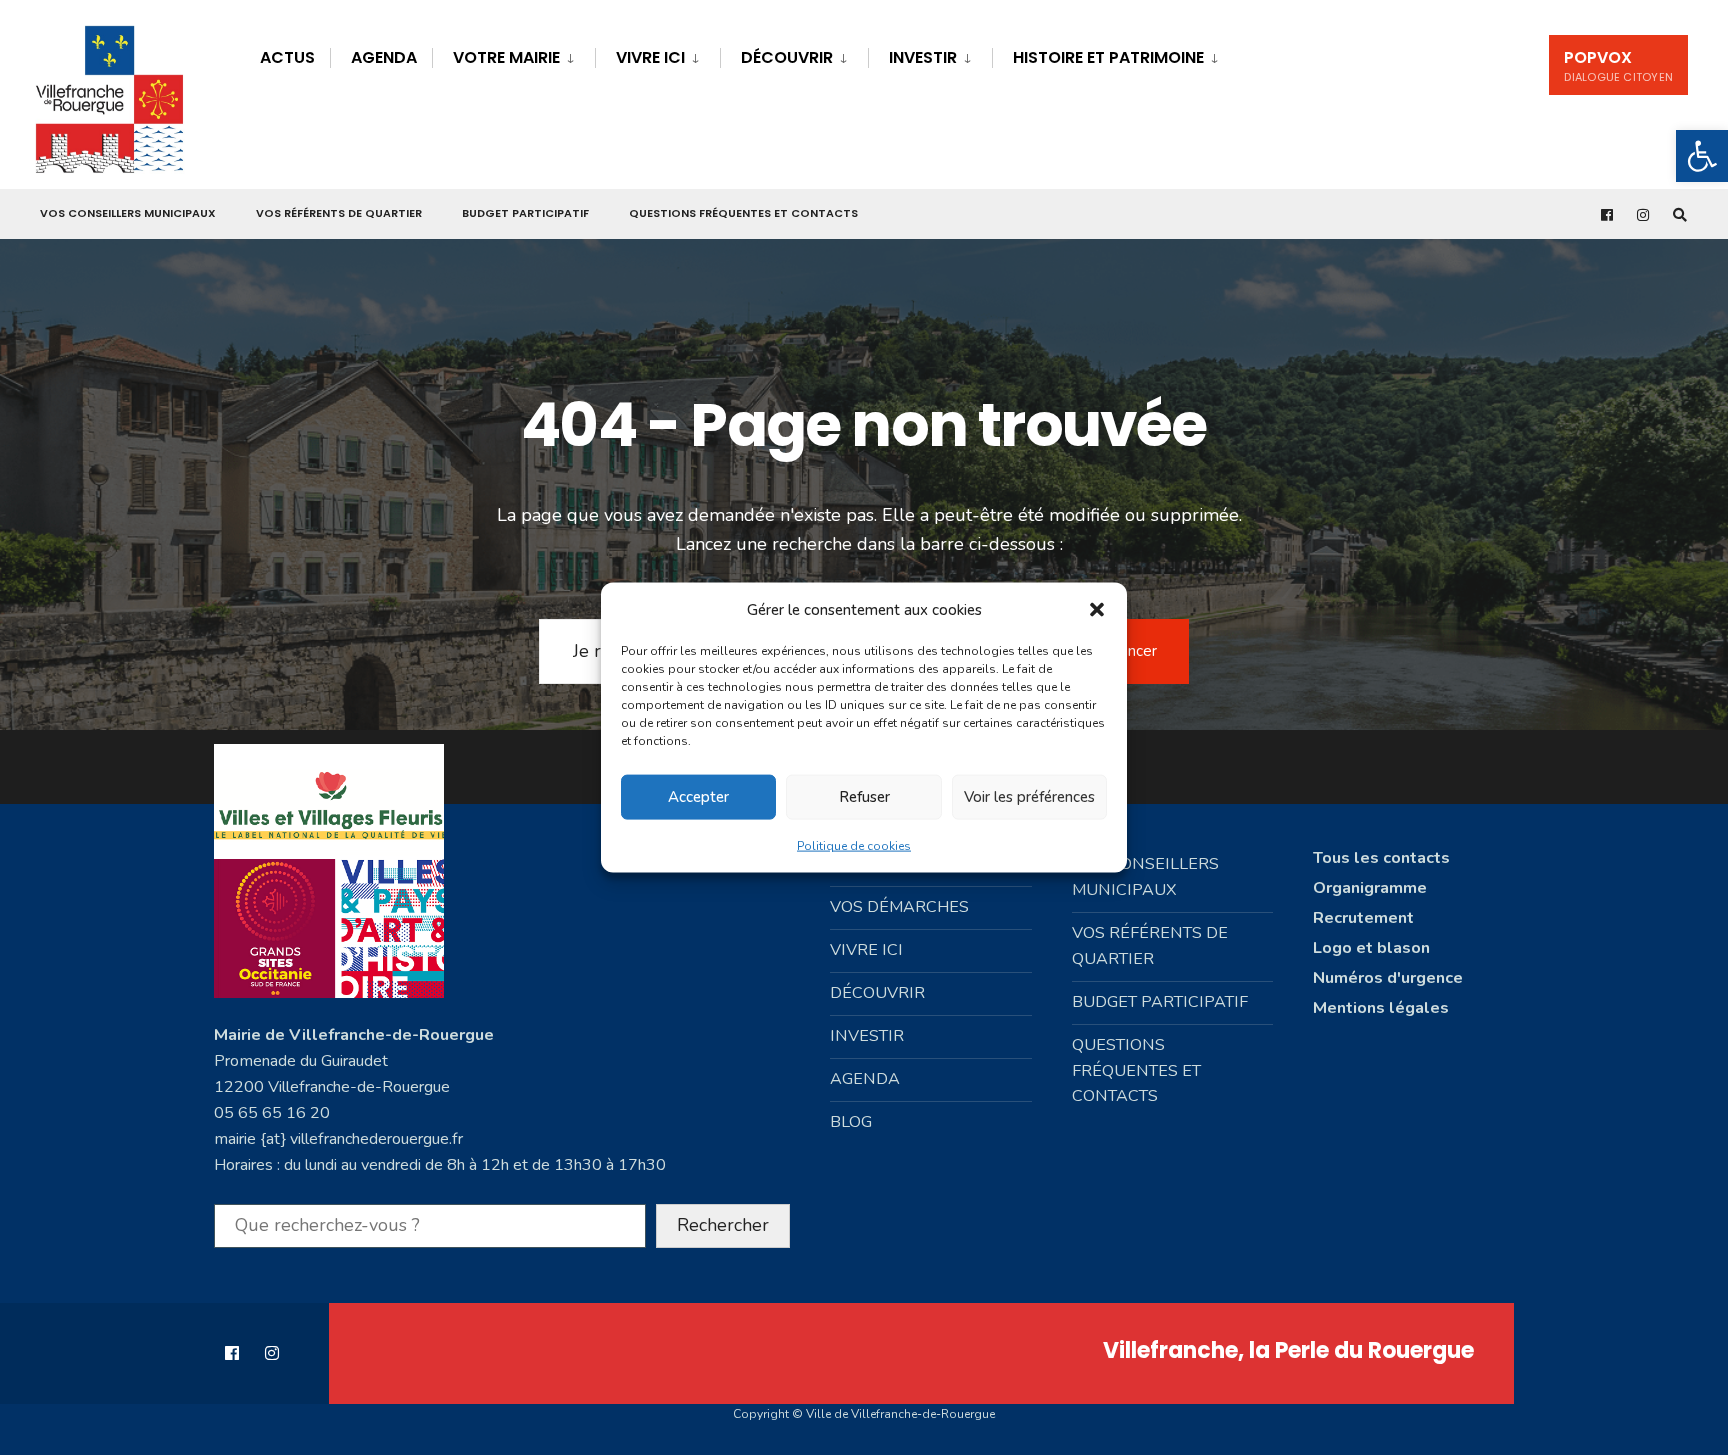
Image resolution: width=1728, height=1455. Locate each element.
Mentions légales (1381, 1008)
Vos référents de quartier (339, 213)
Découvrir (787, 57)
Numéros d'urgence (1388, 978)
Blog (851, 1122)
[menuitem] (513, 54)
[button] (1702, 156)
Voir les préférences (1029, 797)
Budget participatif (525, 213)
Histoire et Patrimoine (1108, 57)
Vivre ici (650, 57)
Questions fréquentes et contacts (743, 213)
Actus (287, 57)
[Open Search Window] (1680, 214)
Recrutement (1363, 918)
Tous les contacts (1381, 858)
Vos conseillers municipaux (128, 213)
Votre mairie (506, 57)
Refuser (864, 797)
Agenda (384, 57)
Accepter (698, 797)
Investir (923, 57)
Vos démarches (899, 907)
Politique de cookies (854, 845)
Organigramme (1370, 888)
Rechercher (723, 1225)
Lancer (1134, 651)
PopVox (1618, 65)
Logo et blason (1371, 948)
